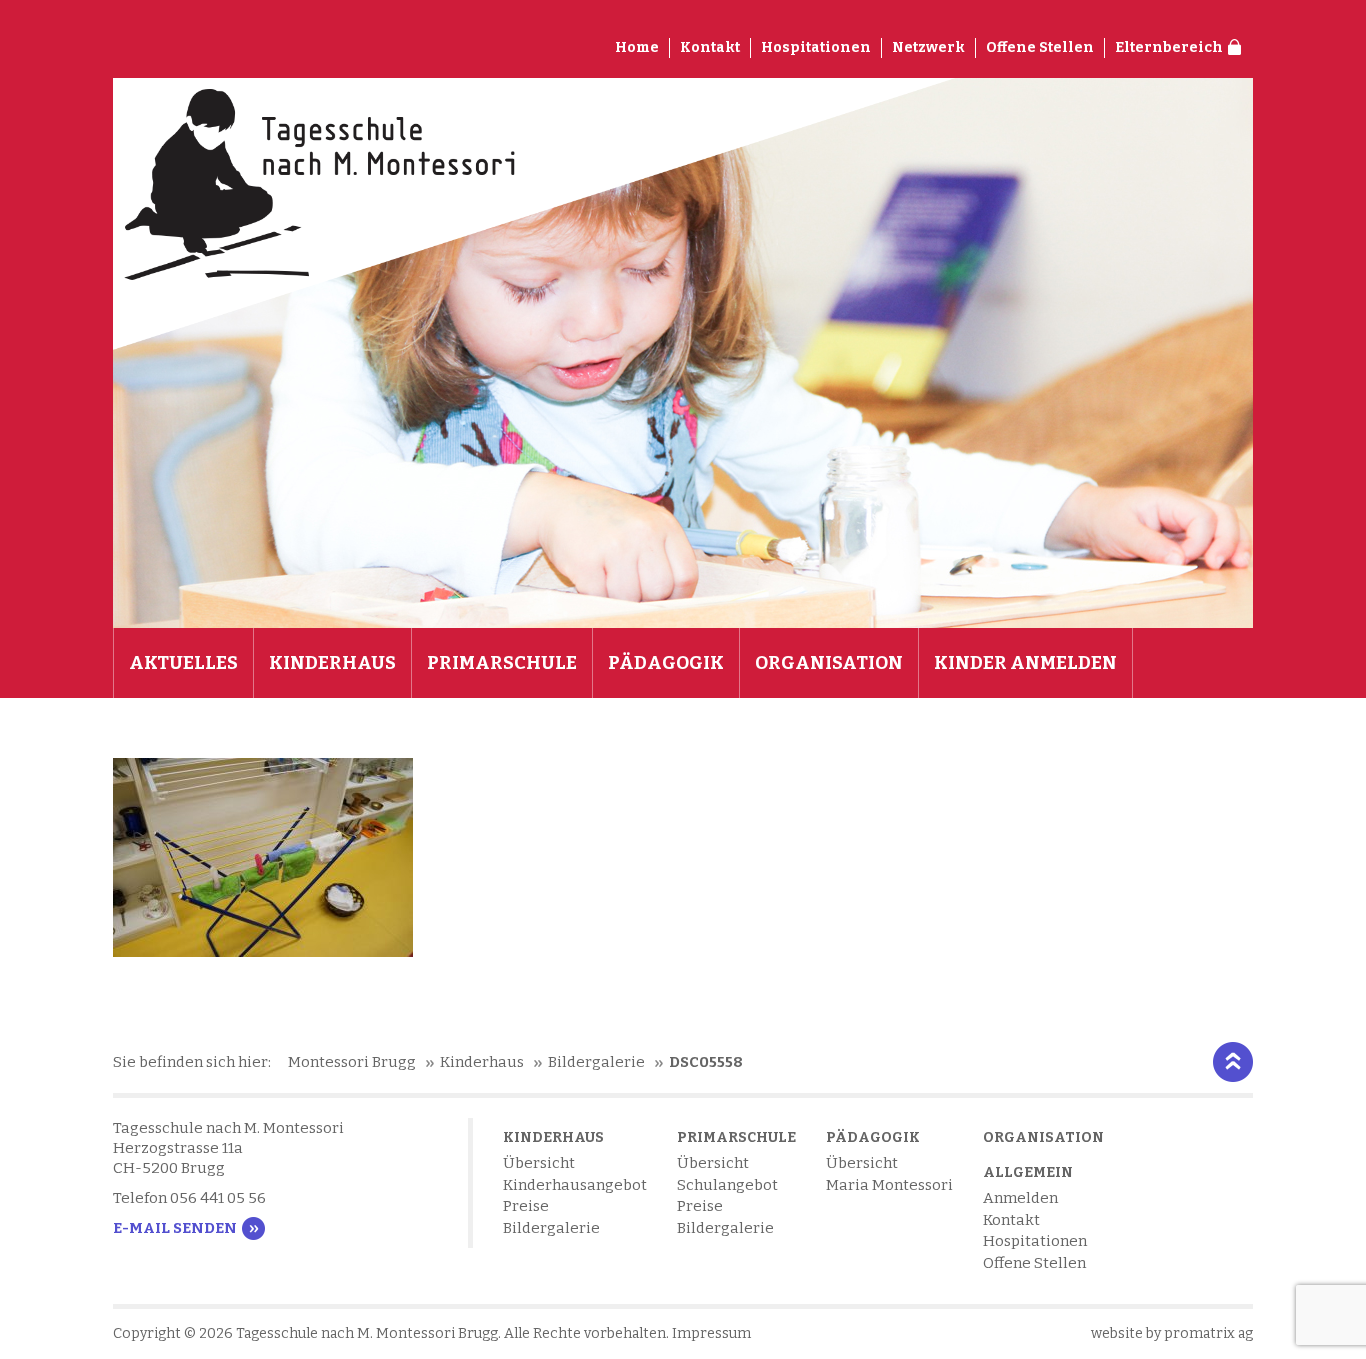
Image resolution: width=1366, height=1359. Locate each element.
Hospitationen (816, 47)
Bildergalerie (551, 1228)
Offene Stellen (1040, 47)
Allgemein (1028, 1172)
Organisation (829, 663)
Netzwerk (928, 47)
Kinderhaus (332, 663)
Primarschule (502, 663)
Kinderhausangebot (575, 1185)
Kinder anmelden (1025, 663)
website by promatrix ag (1172, 1333)
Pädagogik (666, 663)
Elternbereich (1169, 47)
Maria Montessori (889, 1185)
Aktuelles (183, 663)
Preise (526, 1206)
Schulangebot (727, 1185)
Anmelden (1020, 1198)
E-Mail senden (175, 1228)
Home (637, 47)
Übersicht (539, 1163)
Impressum (711, 1333)
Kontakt (710, 47)
